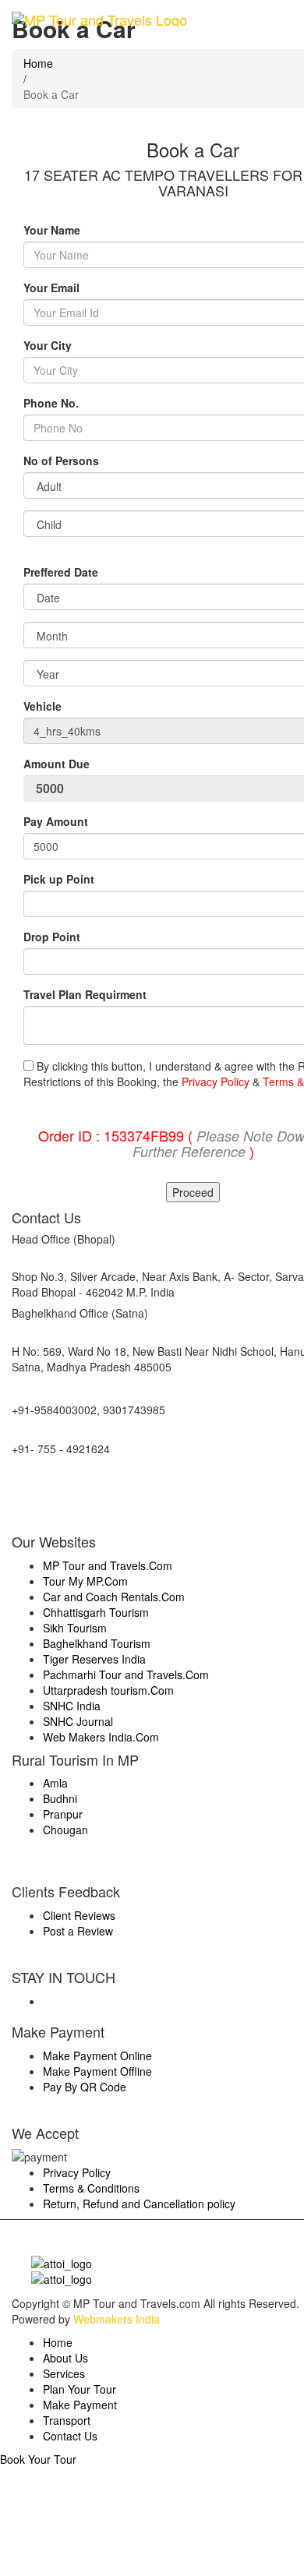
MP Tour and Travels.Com (108, 1565)
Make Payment (80, 2405)
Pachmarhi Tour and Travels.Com (126, 1674)
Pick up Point (59, 879)
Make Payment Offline (97, 2071)
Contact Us (70, 2436)
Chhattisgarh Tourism (96, 1612)
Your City (48, 345)
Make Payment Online (97, 2056)
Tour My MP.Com (85, 1581)
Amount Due (58, 764)
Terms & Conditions (91, 2188)
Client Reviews (79, 1915)
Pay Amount (57, 821)
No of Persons (61, 461)
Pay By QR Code (85, 2087)
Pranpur (63, 1814)
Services (64, 2373)
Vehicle (42, 706)
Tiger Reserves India (94, 1659)
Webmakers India (117, 2319)
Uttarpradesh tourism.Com (108, 1690)
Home (58, 2342)
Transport (67, 2420)
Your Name (52, 230)
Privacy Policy (216, 1082)
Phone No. (51, 403)
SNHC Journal (78, 1721)
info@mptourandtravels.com (81, 1487)
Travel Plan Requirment (85, 994)
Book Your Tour (38, 2459)
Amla (55, 1783)
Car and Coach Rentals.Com (114, 1597)
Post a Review (78, 1931)
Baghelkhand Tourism (97, 1643)
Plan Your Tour (80, 2389)
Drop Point (52, 937)
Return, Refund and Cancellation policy (139, 2204)
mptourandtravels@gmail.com (86, 1511)
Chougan (65, 1830)
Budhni (60, 1798)
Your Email (51, 288)
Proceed (193, 1192)
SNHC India (72, 1706)
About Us (65, 2358)
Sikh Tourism (75, 1628)
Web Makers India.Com (101, 1737)
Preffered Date (61, 572)
